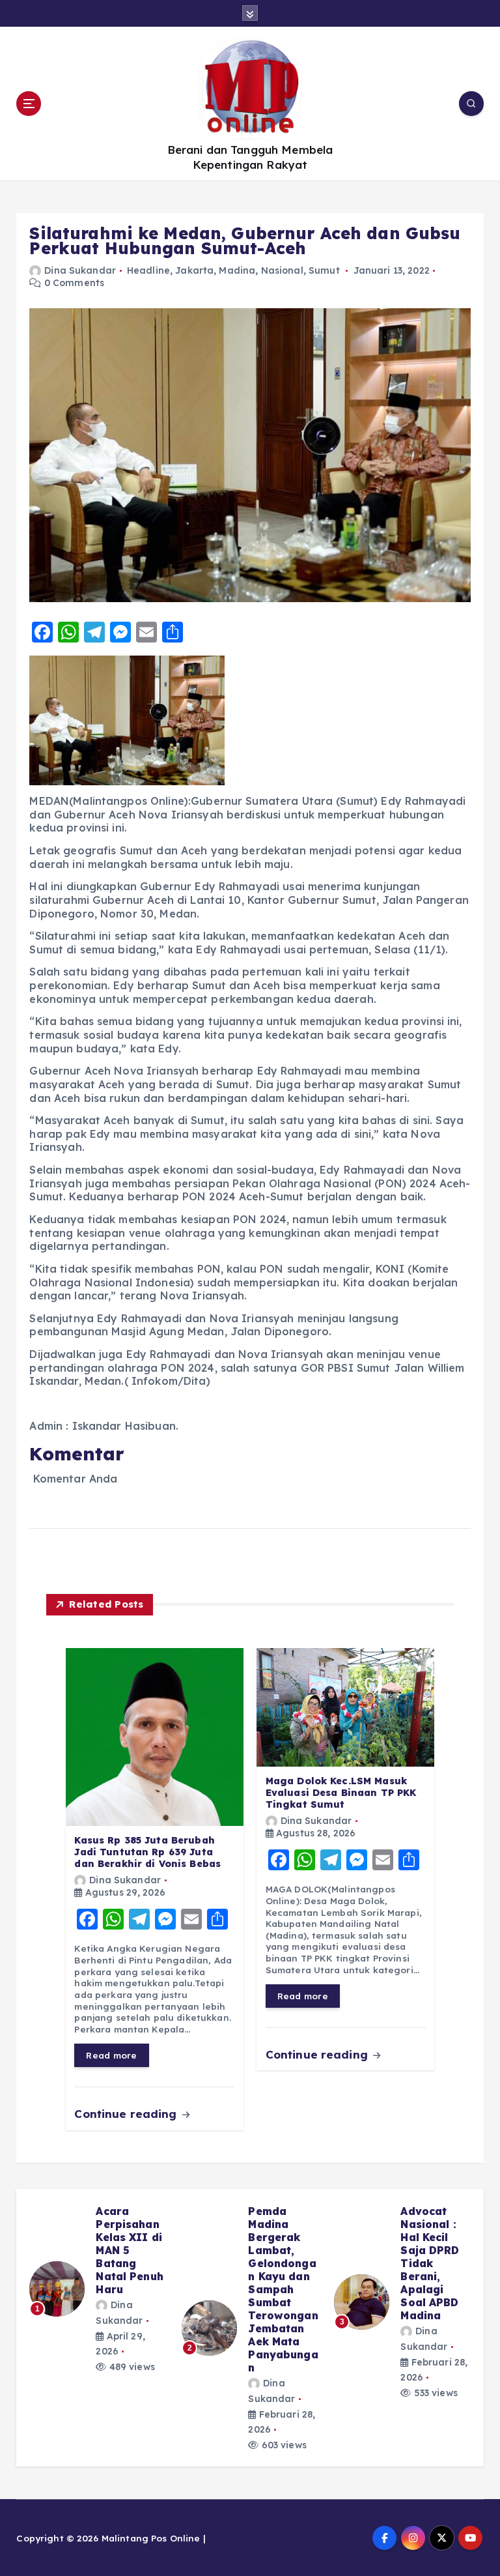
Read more (111, 2055)
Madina (237, 270)
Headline (148, 270)
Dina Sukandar (80, 270)
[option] (98, 2302)
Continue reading (127, 2114)
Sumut (324, 270)
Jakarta (194, 270)
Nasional (282, 270)
